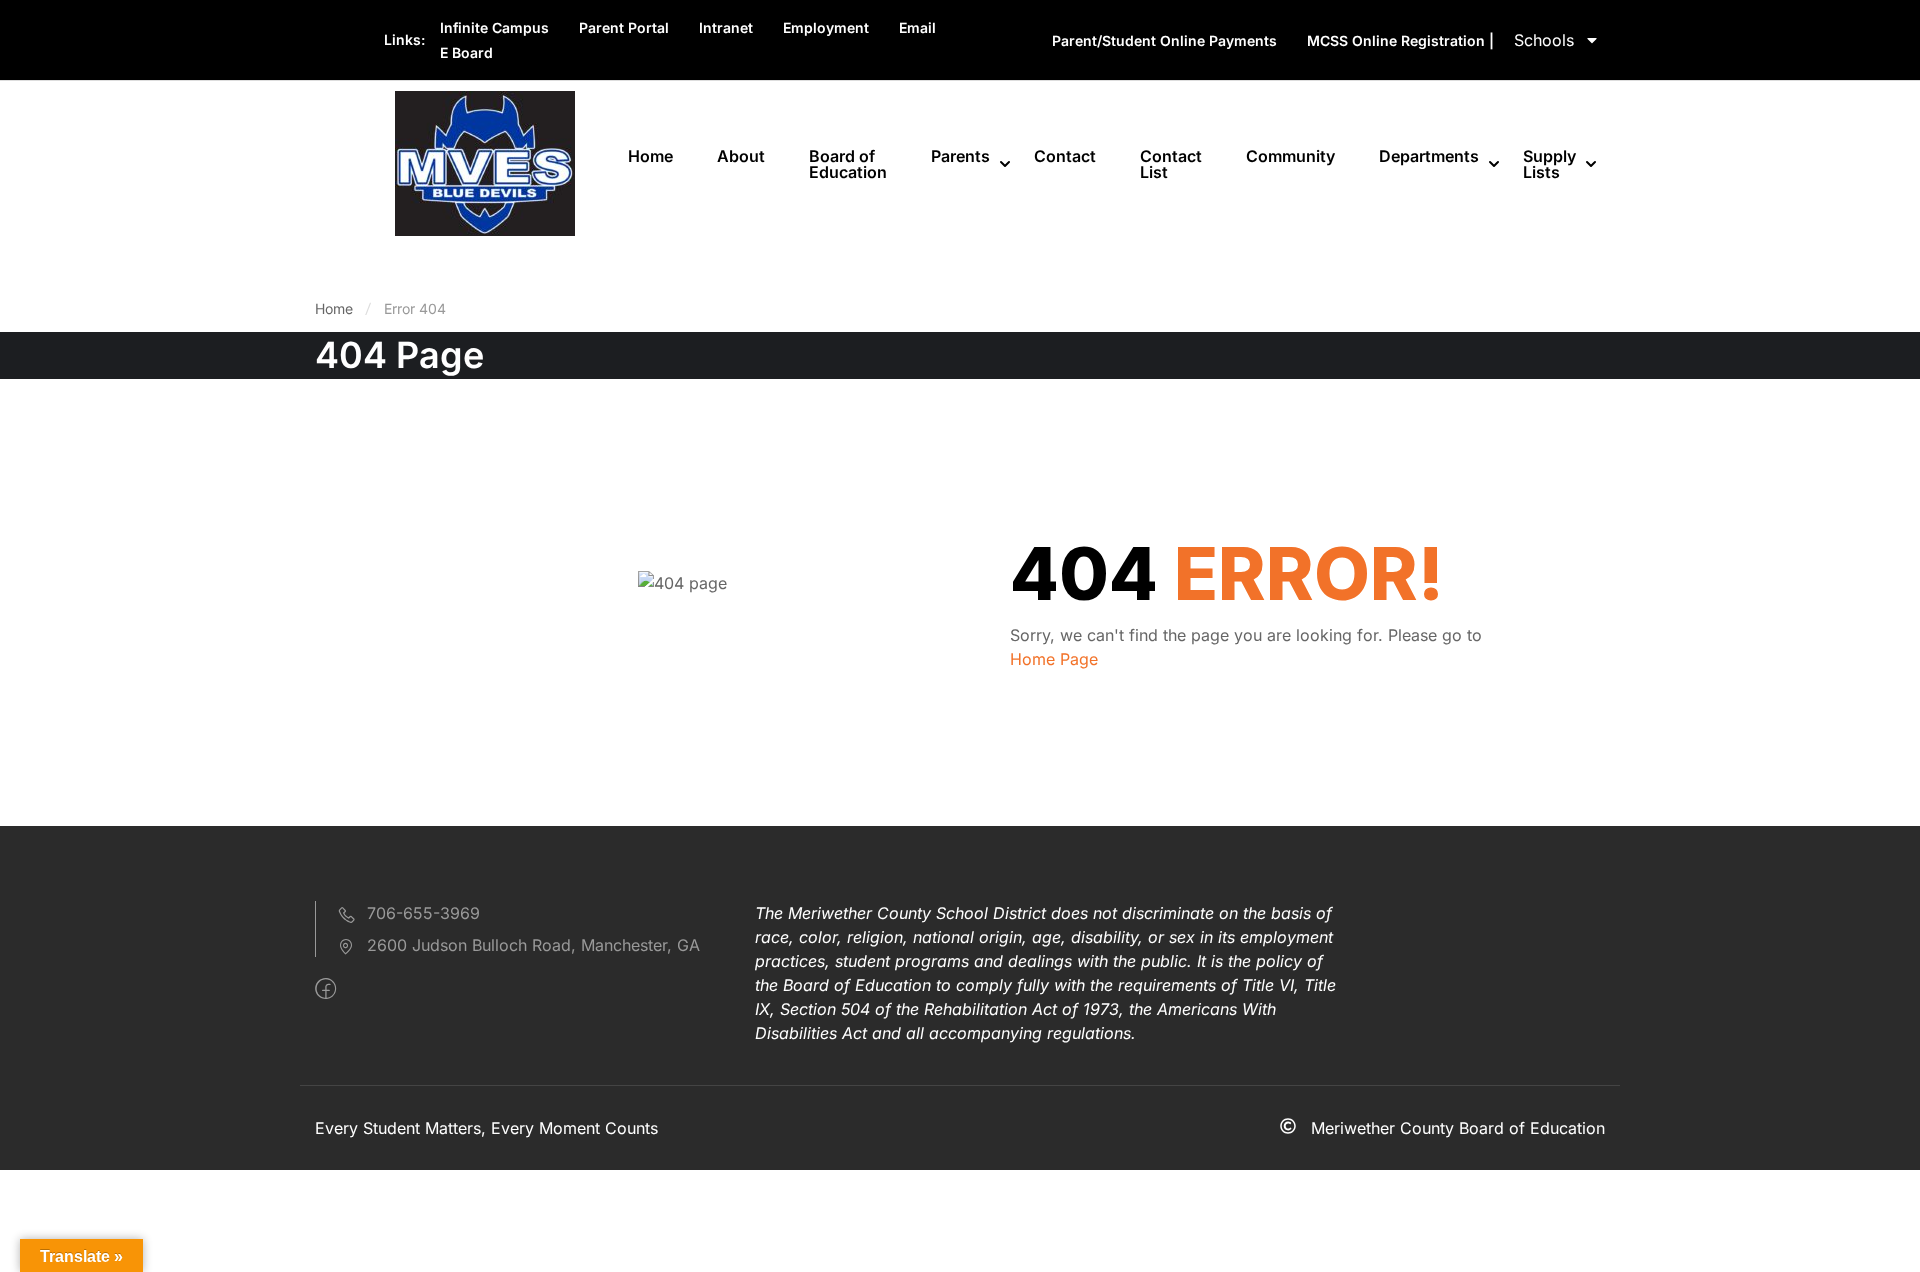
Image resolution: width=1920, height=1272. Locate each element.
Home (650, 156)
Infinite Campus (494, 27)
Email (917, 27)
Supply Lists (1549, 164)
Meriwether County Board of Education (1458, 1128)
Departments (1429, 156)
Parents (960, 156)
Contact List (1171, 164)
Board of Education (848, 164)
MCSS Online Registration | (1400, 40)
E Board (466, 52)
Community (1290, 156)
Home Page (1054, 659)
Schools (1544, 40)
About (741, 156)
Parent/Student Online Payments (1164, 40)
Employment (826, 27)
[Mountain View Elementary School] (485, 162)
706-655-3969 (423, 913)
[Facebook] (325, 989)
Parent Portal (624, 27)
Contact (1065, 156)
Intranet (726, 27)
